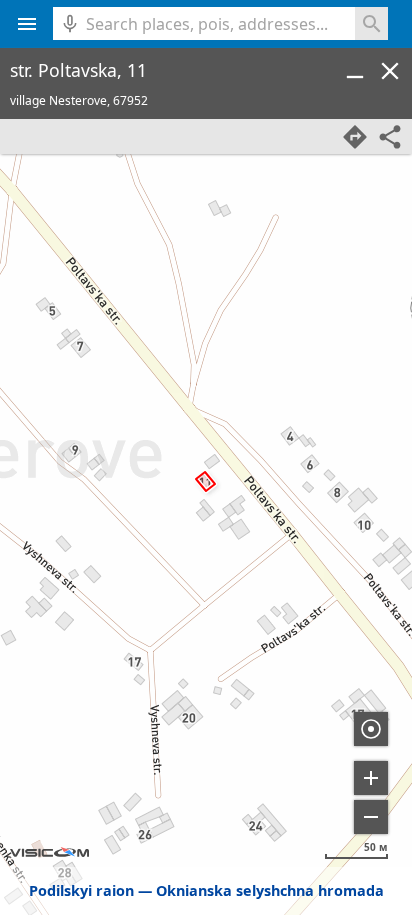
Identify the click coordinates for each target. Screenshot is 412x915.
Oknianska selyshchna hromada (270, 890)
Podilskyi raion (81, 890)
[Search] (371, 23)
